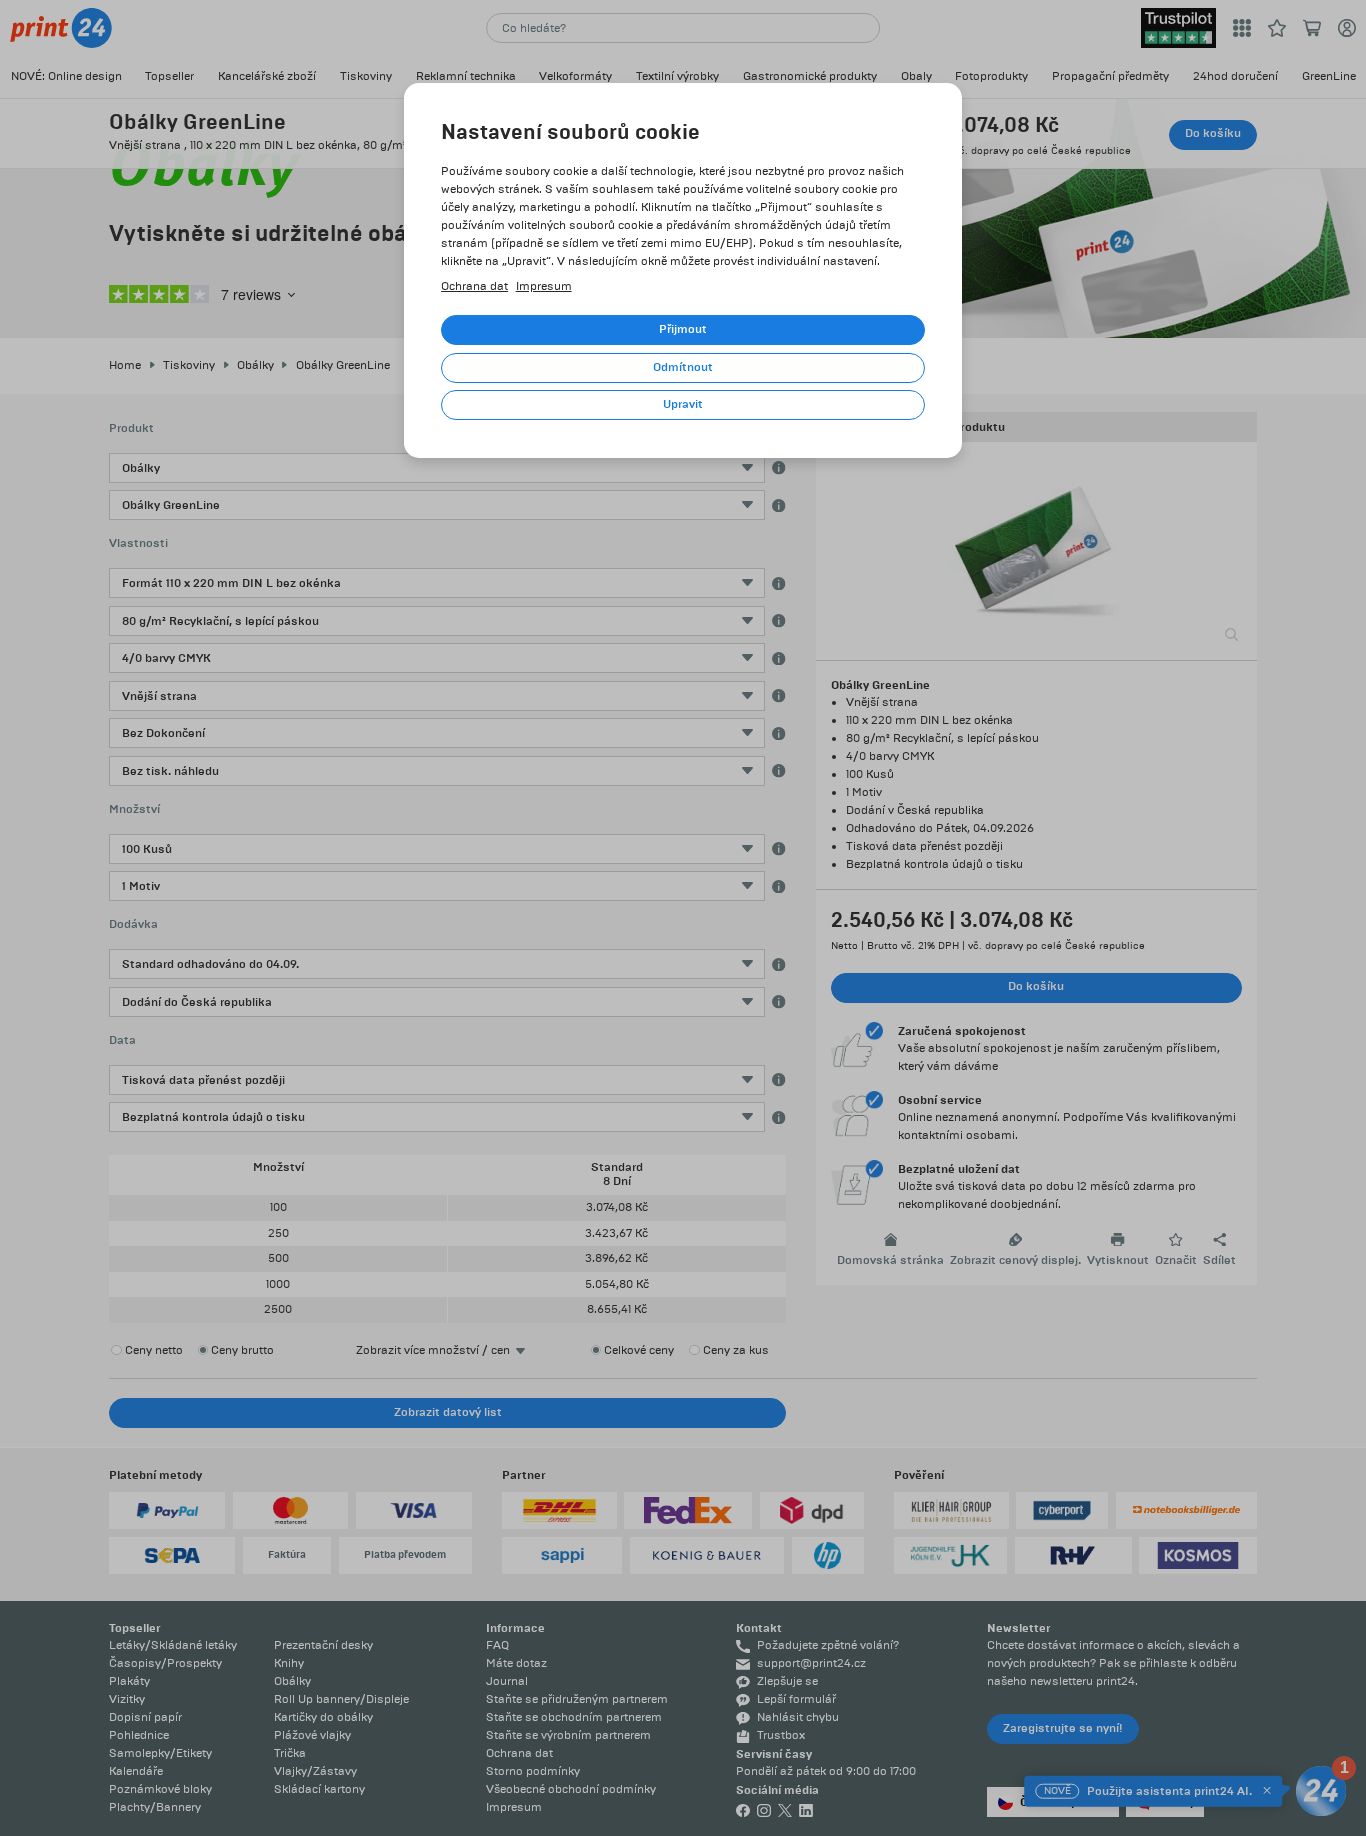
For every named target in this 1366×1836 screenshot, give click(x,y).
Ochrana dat (474, 286)
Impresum (544, 286)
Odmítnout (683, 367)
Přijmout (683, 329)
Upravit (683, 404)
